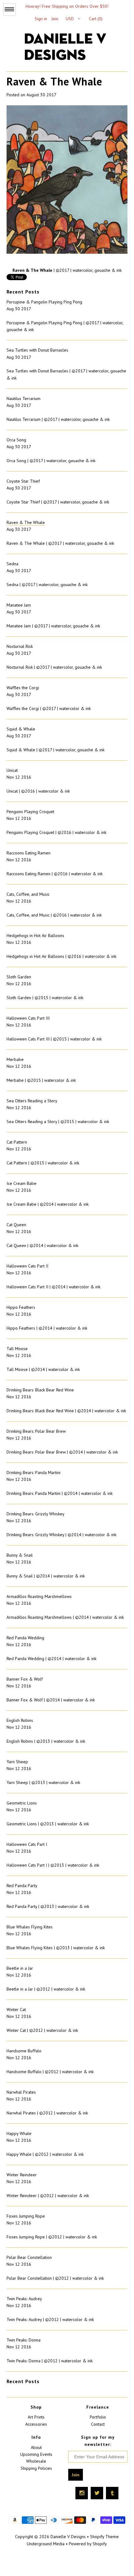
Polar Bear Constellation (29, 2257)
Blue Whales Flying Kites (30, 1927)
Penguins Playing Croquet (30, 812)
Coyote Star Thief (23, 481)
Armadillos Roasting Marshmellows (39, 1596)
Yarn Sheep (17, 1762)
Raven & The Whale (26, 522)
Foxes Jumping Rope (26, 2216)
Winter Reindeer (22, 2175)
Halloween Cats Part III (28, 1018)
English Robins (20, 1720)
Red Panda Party (22, 1886)
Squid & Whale (21, 729)
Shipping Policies (36, 2468)
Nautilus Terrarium (24, 398)
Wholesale (36, 2461)
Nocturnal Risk (20, 646)
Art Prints (36, 2417)
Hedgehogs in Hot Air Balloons (35, 935)
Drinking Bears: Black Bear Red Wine (40, 1390)
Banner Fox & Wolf (25, 1679)
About (36, 2447)
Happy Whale (19, 2133)
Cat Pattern (17, 1142)
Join (55, 19)
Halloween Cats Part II (27, 1266)
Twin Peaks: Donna (24, 2340)
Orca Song (16, 440)
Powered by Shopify (88, 2544)
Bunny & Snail (20, 1555)
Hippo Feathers (21, 1307)
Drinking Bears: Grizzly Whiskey (36, 1514)
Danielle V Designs (68, 2537)
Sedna (12, 564)
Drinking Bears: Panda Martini (33, 1472)
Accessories (36, 2424)
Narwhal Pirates (21, 2092)
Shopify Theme (104, 2537)
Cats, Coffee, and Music (28, 894)
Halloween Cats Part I (27, 1844)
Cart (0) (96, 19)
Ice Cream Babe (22, 1183)
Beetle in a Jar (20, 1968)
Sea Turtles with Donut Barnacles (37, 350)
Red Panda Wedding (25, 1638)
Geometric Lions (22, 1803)
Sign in (41, 19)
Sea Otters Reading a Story (32, 1101)
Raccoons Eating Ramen (29, 853)
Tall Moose (17, 1349)
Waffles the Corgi (23, 688)
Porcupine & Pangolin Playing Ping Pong (44, 302)
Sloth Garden (19, 977)
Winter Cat (16, 2009)
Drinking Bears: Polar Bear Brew (36, 1431)
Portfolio (98, 2417)
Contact (98, 2424)
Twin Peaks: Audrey (24, 2299)
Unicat (12, 770)
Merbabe (15, 1059)
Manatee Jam (19, 605)
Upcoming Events (36, 2454)
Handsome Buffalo (24, 2051)
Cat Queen (16, 1225)
